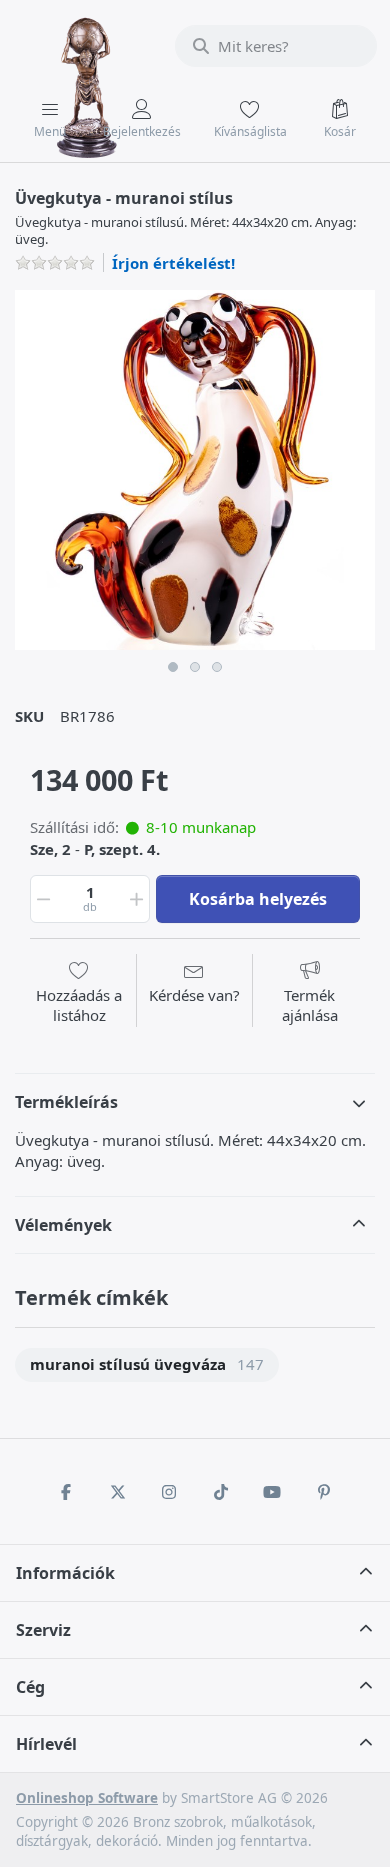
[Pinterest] (324, 1492)
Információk (65, 1573)
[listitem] (195, 470)
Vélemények (63, 1225)
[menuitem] (147, 1365)
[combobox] (276, 46)
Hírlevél (46, 1744)
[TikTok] (221, 1492)
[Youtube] (273, 1492)
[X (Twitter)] (118, 1492)
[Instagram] (169, 1492)
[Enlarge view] (195, 470)
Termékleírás (66, 1102)
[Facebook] (66, 1492)
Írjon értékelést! (173, 263)
